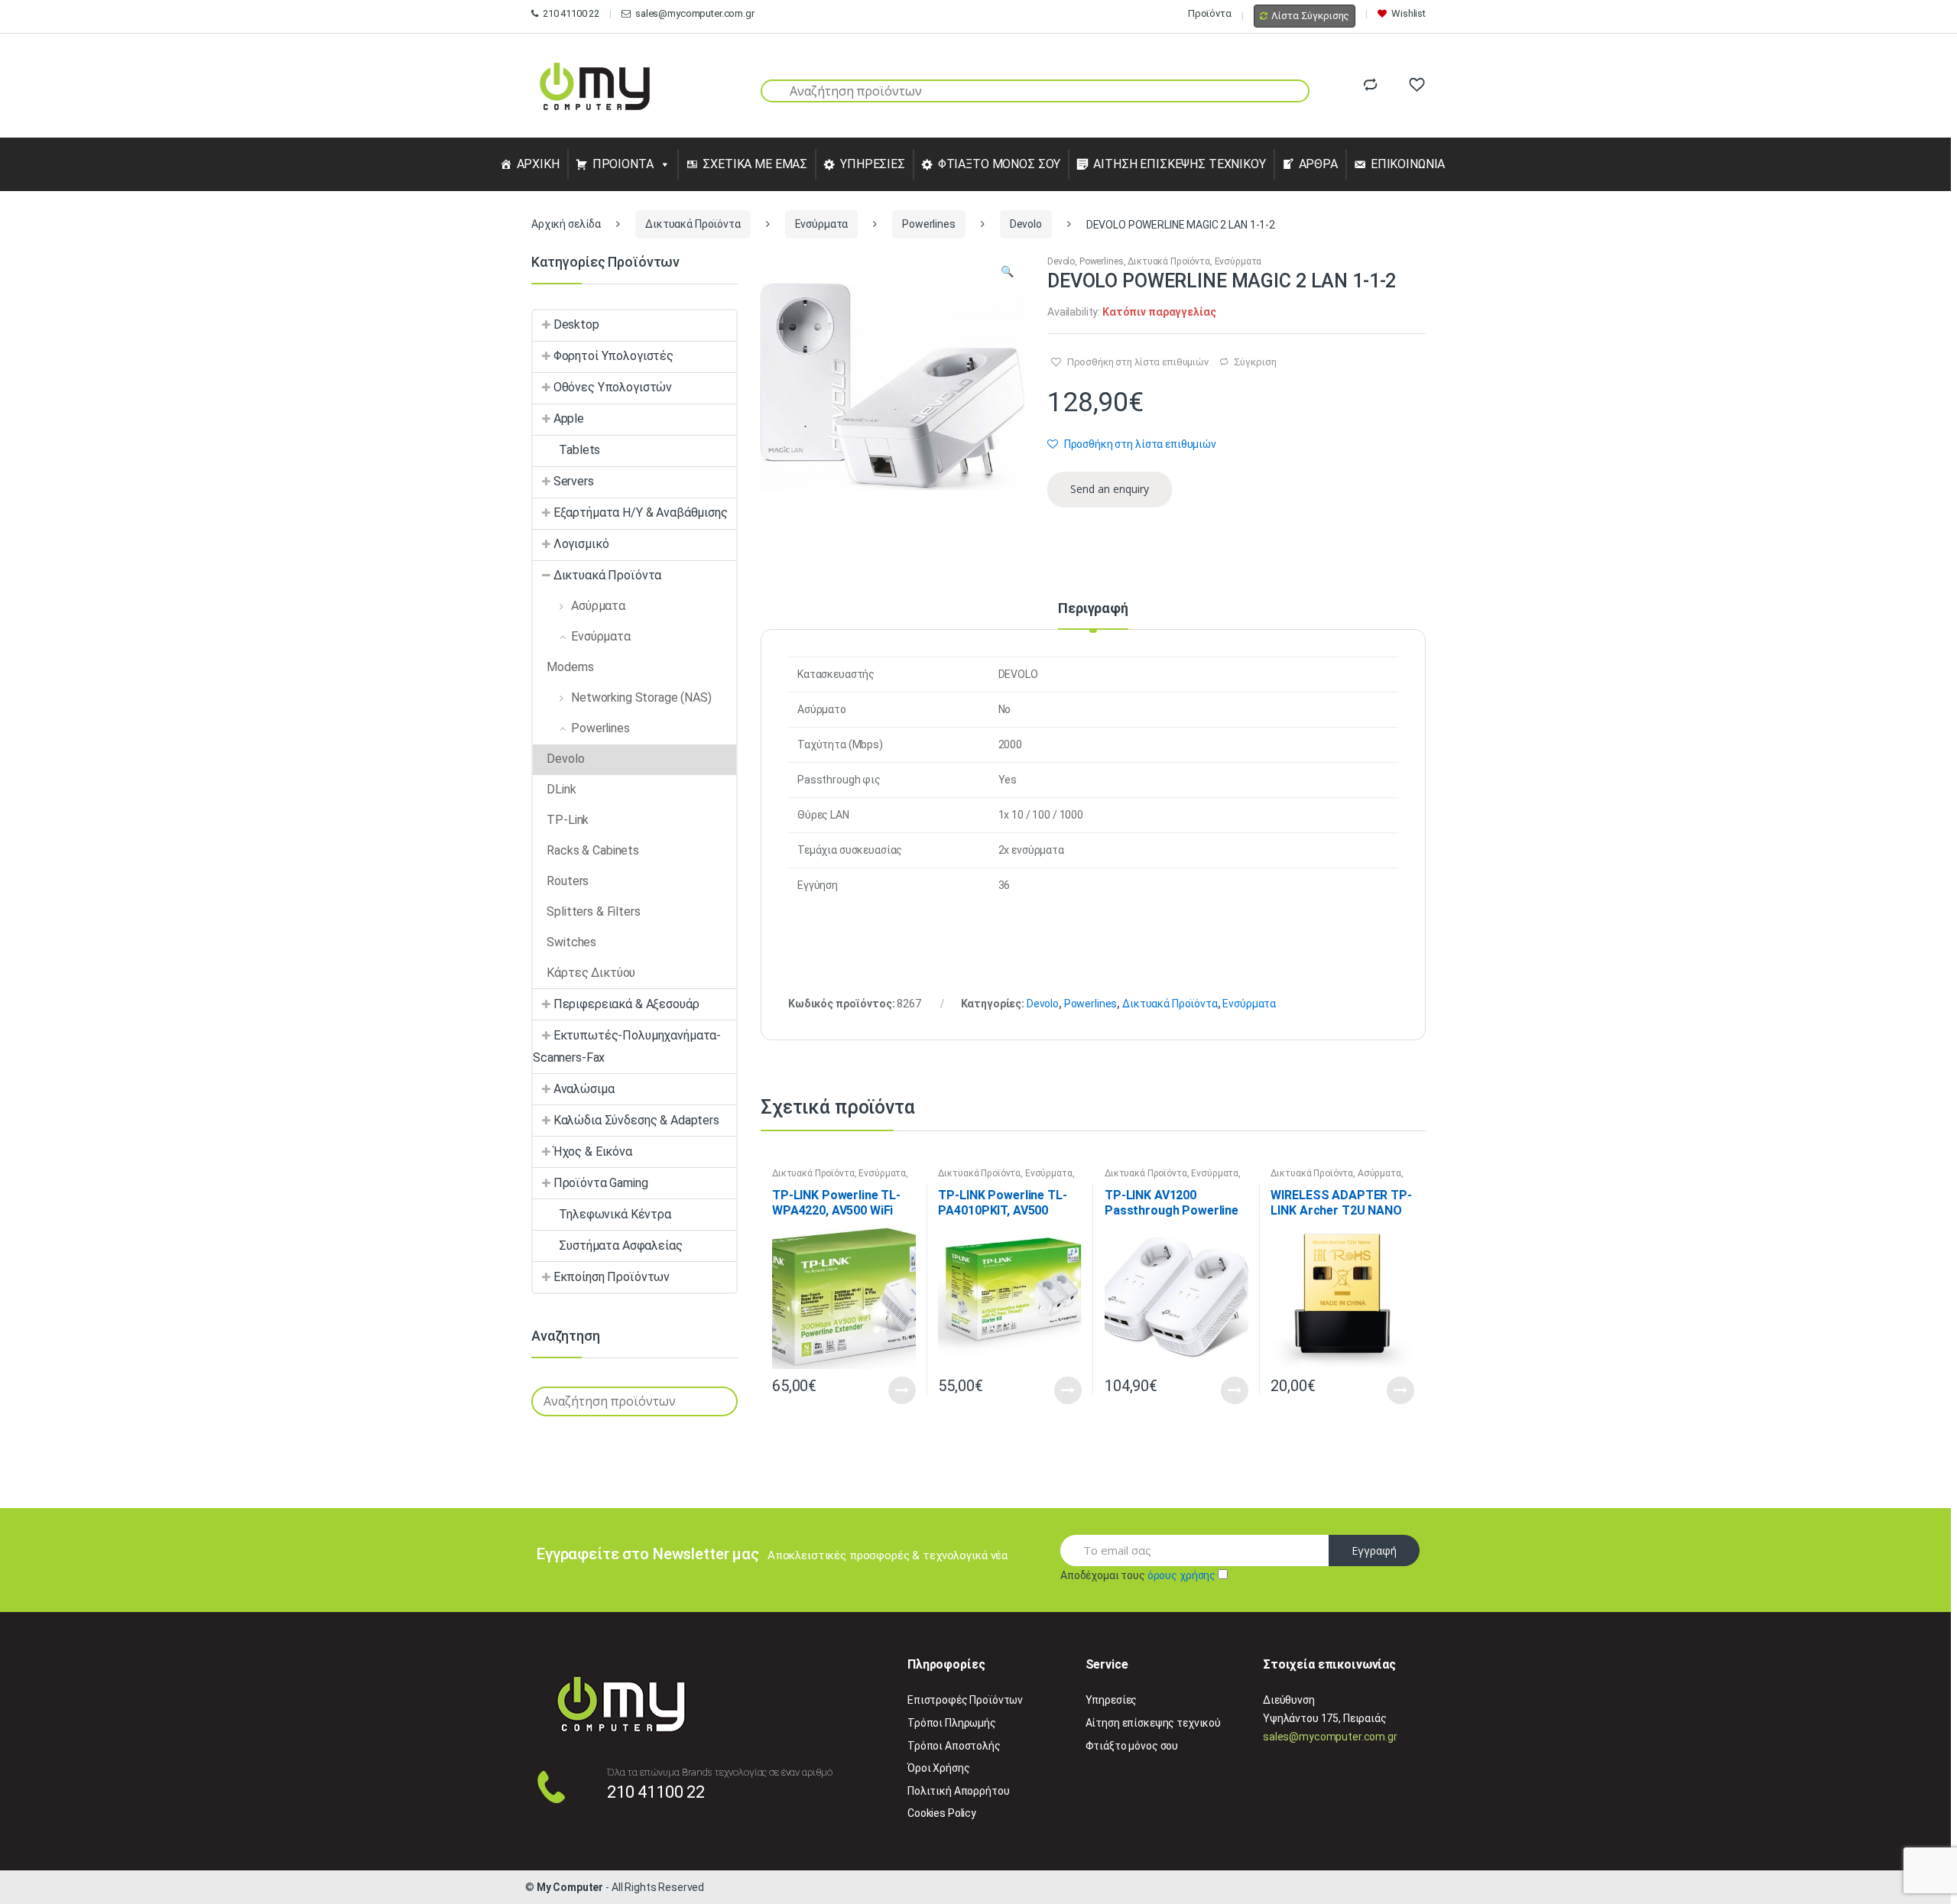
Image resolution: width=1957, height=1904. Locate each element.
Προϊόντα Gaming (601, 1183)
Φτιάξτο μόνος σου (1132, 1746)
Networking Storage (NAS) (641, 697)
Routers (568, 881)
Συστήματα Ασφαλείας (620, 1246)
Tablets (579, 450)
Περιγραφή (1093, 609)
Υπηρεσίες (1112, 1700)
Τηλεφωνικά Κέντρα (615, 1214)
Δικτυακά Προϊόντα (693, 224)
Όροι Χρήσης (938, 1768)
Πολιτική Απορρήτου (958, 1791)
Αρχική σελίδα (566, 224)
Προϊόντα (1210, 13)
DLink (561, 789)
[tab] (1093, 615)
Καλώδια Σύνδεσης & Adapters (636, 1120)
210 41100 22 (571, 13)
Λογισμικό (581, 544)
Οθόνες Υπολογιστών (613, 387)
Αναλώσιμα (584, 1089)
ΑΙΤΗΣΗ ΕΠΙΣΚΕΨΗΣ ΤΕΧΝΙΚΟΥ (1180, 164)
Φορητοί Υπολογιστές (613, 356)
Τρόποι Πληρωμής (952, 1723)
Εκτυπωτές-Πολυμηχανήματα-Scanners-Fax (627, 1046)
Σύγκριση (1255, 362)
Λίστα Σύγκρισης (1310, 16)
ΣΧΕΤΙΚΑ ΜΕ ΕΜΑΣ (755, 164)
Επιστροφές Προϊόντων (965, 1700)
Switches (571, 942)
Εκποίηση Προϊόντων (612, 1277)
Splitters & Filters (593, 911)
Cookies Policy (942, 1813)
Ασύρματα (1379, 1173)
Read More (902, 1390)
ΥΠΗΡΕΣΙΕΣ (873, 164)
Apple (569, 418)
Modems (570, 667)
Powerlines (929, 224)
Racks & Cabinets (593, 850)
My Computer (570, 1887)
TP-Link (568, 820)
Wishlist (1409, 13)
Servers (574, 481)
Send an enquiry (1110, 489)
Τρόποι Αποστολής (954, 1746)
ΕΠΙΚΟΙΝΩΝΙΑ (1408, 164)
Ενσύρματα (822, 224)
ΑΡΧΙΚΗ (538, 164)
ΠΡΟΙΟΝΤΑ (623, 164)
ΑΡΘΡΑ (1318, 164)
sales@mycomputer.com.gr (695, 13)
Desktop (576, 324)
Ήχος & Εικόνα (593, 1151)
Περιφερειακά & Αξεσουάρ (626, 1004)
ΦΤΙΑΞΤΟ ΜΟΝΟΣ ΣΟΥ (1000, 164)
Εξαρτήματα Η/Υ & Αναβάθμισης (641, 512)
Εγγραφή (1374, 1550)
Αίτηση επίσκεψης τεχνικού (1154, 1723)
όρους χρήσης (1181, 1575)
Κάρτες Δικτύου (591, 973)
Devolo (1026, 224)
